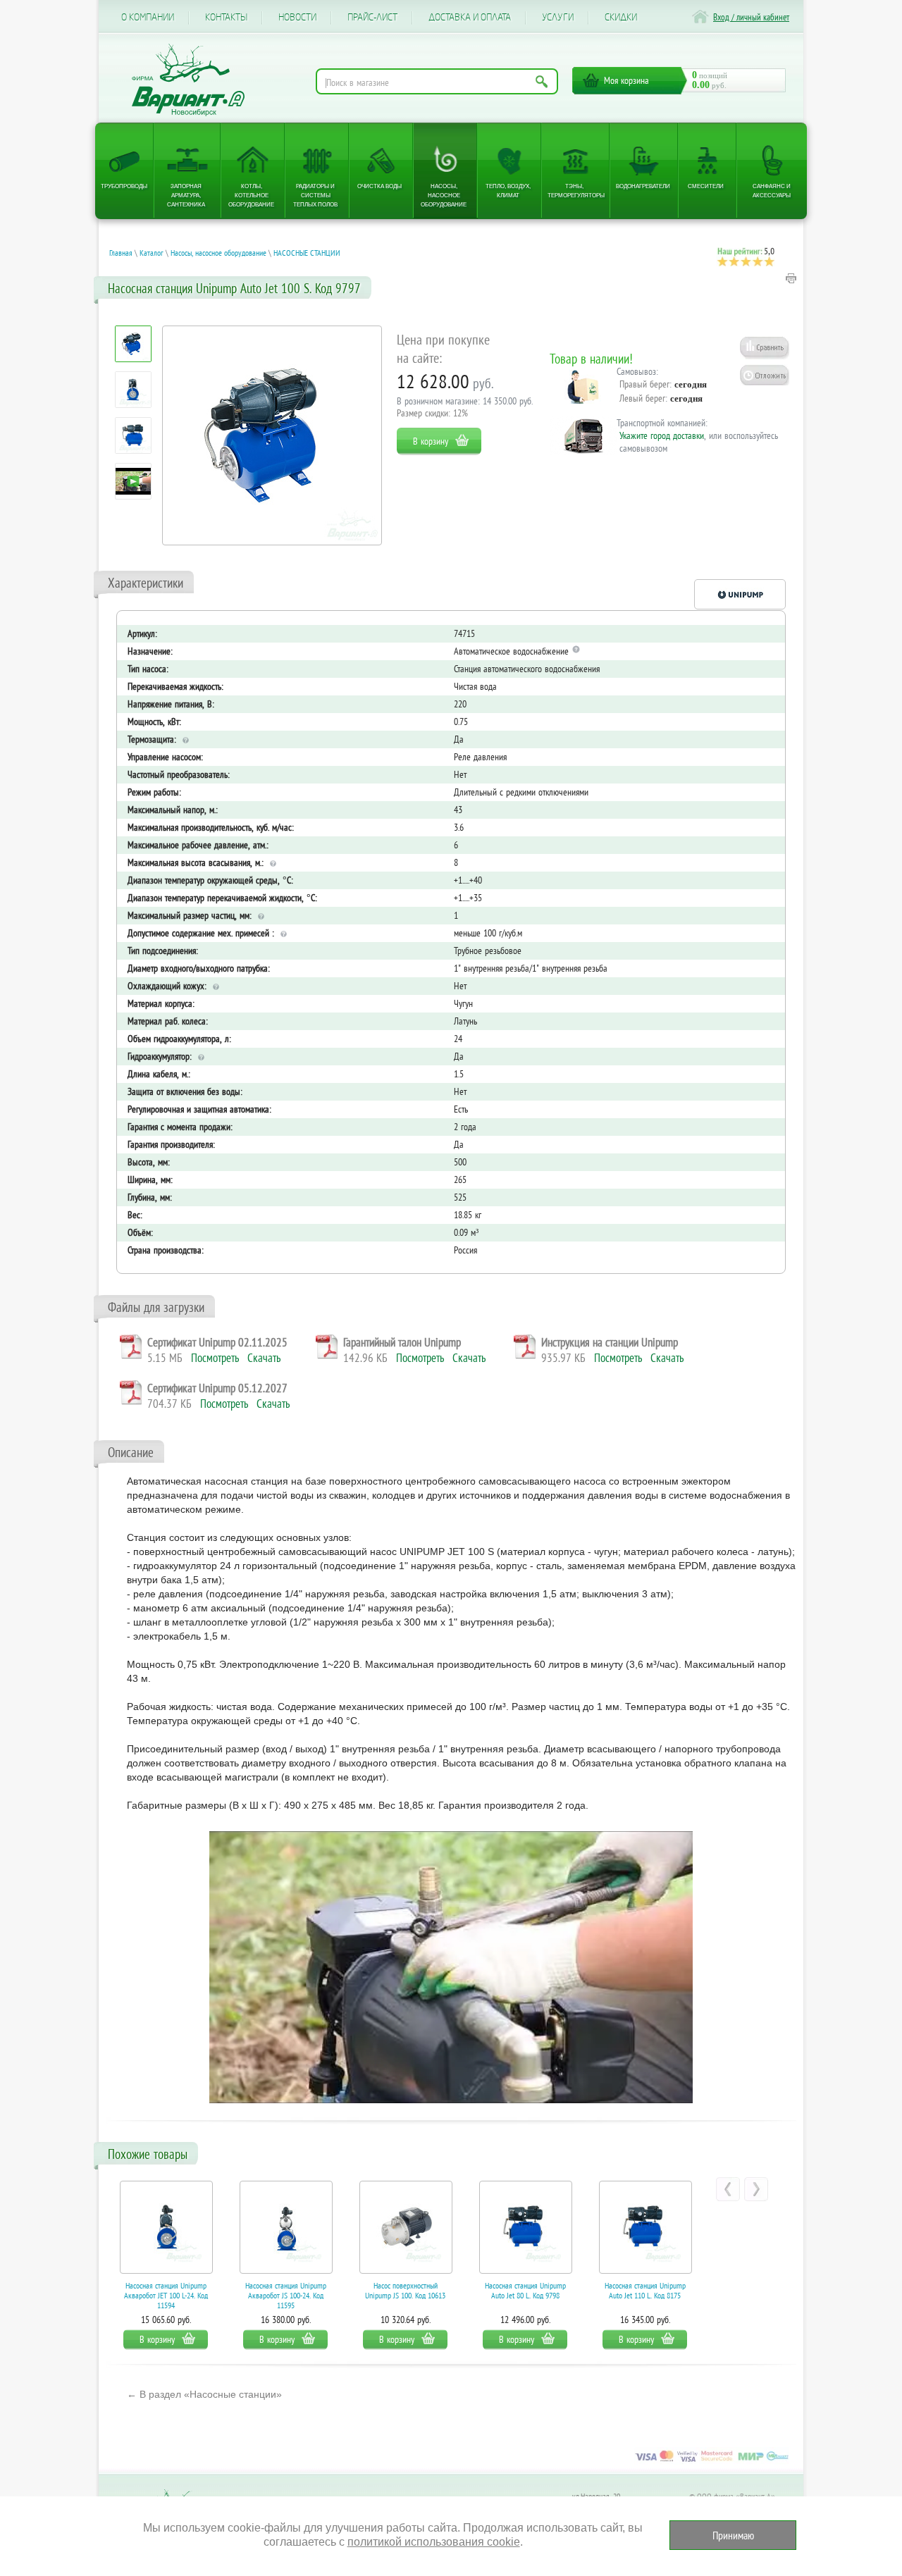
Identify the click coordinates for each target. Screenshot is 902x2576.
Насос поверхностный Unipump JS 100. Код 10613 (285, 2291)
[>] (756, 2189)
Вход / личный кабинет (751, 17)
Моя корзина (626, 80)
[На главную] (188, 80)
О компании (148, 18)
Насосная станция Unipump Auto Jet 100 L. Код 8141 (645, 2291)
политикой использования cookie (434, 2542)
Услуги (558, 18)
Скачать (264, 1358)
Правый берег (644, 384)
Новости (297, 18)
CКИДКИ (621, 18)
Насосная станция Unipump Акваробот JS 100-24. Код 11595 (166, 2295)
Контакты (226, 18)
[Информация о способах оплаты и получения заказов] (712, 2461)
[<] (728, 2189)
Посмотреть (215, 1358)
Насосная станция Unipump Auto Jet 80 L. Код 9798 (406, 2291)
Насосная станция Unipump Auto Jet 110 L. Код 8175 (525, 2291)
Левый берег (642, 398)
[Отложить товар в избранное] (765, 375)
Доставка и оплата (470, 18)
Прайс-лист (372, 18)
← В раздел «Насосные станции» (204, 2394)
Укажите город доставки (662, 435)
